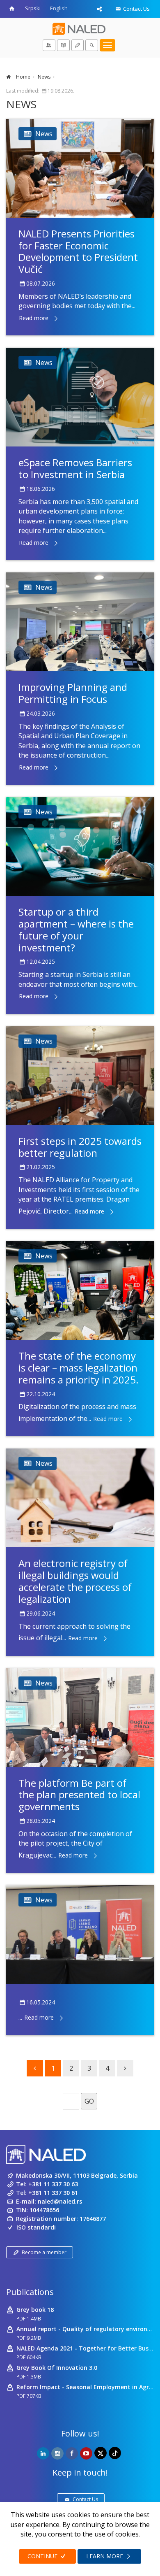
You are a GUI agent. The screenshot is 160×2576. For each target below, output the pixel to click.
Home (23, 77)
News (44, 77)
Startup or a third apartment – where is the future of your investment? (76, 929)
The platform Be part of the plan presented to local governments (79, 1795)
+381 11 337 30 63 (53, 2184)
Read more (34, 318)
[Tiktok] (115, 2453)
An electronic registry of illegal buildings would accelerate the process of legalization (75, 1581)
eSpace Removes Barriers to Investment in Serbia (75, 468)
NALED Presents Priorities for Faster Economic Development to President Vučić (78, 251)
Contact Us (136, 9)
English (59, 8)
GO (89, 2101)
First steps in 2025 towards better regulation (80, 1147)
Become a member (44, 2252)
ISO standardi (36, 2227)
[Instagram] (57, 2453)
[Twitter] (101, 2453)
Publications (30, 2292)
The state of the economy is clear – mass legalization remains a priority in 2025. (79, 1368)
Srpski (33, 8)
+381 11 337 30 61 (53, 2193)
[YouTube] (86, 2453)
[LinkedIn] (43, 2453)
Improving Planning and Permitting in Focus (73, 693)
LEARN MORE (105, 2556)
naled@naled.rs (60, 2201)
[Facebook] (72, 2453)
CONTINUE (43, 2556)
